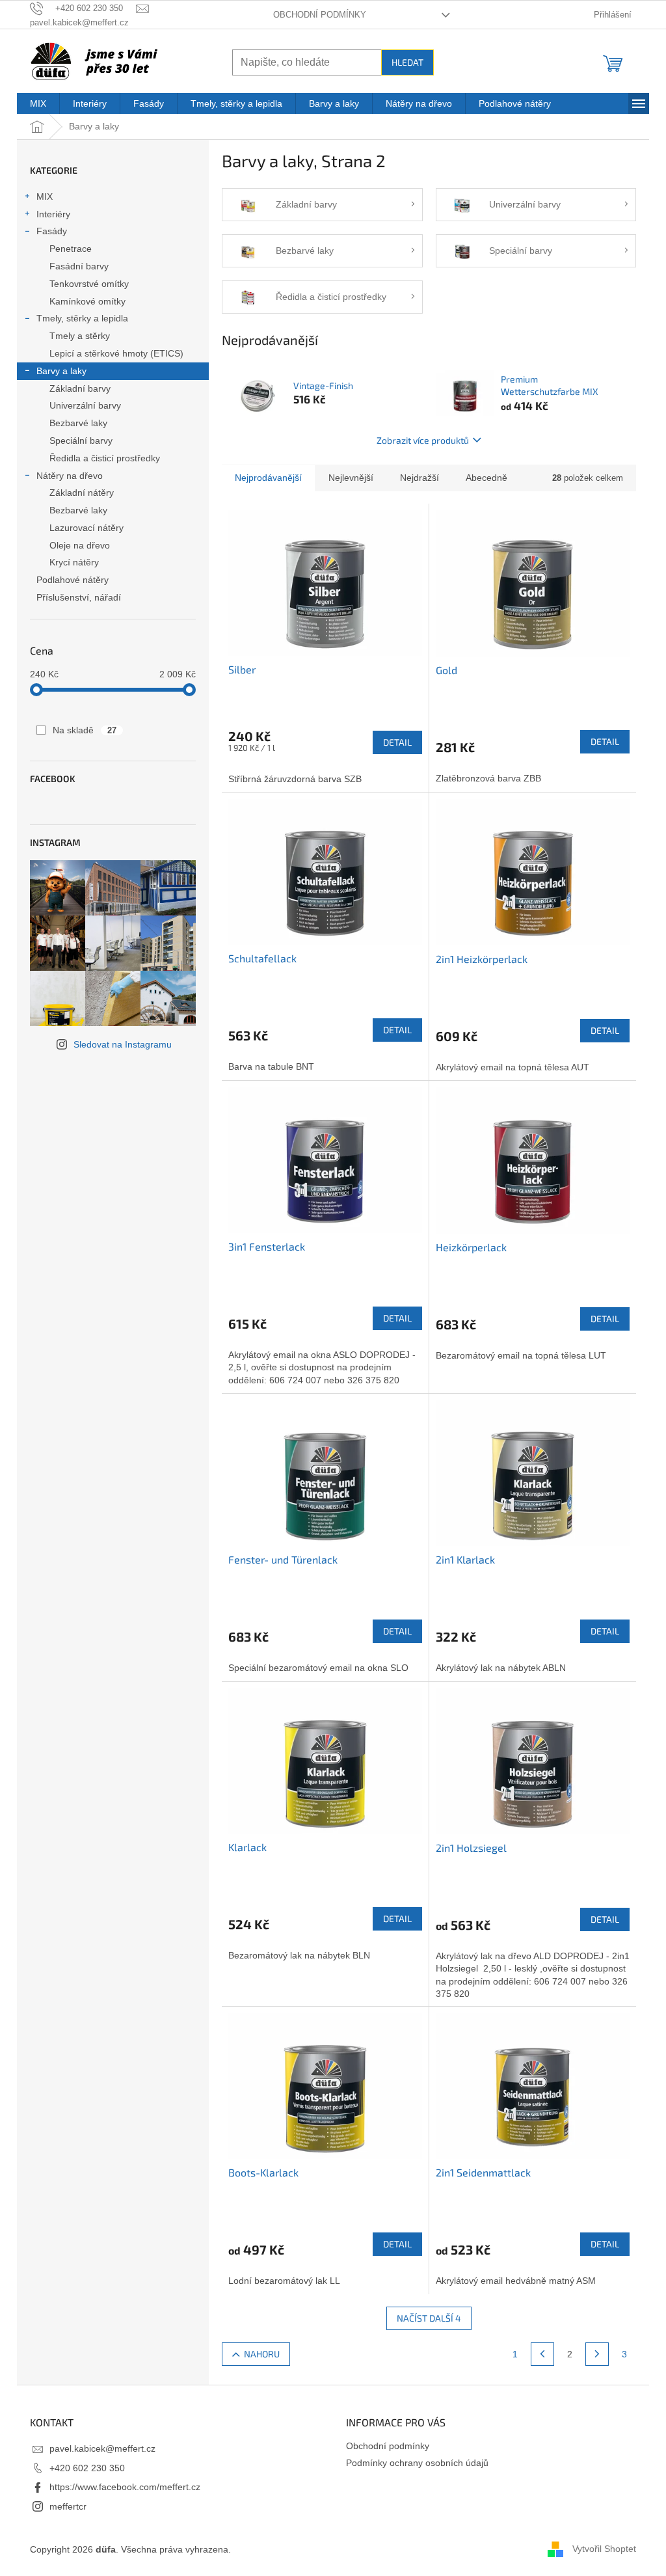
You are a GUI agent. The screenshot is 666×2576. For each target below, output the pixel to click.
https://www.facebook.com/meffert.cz (125, 2487)
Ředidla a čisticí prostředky (105, 458)
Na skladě (85, 730)
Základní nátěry (82, 493)
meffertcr (68, 2506)
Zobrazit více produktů (423, 440)
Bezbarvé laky (78, 423)
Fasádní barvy (79, 266)
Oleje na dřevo (80, 545)
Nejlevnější (351, 478)
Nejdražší (420, 478)
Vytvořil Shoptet (604, 2549)
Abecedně (486, 478)
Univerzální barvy (85, 405)
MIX (45, 197)
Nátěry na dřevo (70, 476)
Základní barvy (80, 388)
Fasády (52, 231)
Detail (397, 742)
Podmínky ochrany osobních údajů (417, 2463)
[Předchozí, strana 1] (542, 2354)
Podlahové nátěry (73, 580)
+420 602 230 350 (87, 2468)
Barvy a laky (61, 371)
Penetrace (71, 249)
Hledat (407, 62)
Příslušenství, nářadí (79, 597)
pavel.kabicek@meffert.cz (102, 2448)
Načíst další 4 (429, 2318)
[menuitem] (38, 103)
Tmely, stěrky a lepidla (82, 318)
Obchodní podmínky (320, 15)
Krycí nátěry (74, 562)
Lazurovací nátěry (87, 528)
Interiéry (53, 214)
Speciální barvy (81, 441)
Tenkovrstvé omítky (89, 284)
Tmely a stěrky (80, 336)
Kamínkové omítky (87, 301)
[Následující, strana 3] (597, 2354)
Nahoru (262, 2354)
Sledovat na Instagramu (123, 1044)
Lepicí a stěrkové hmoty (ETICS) (116, 353)
